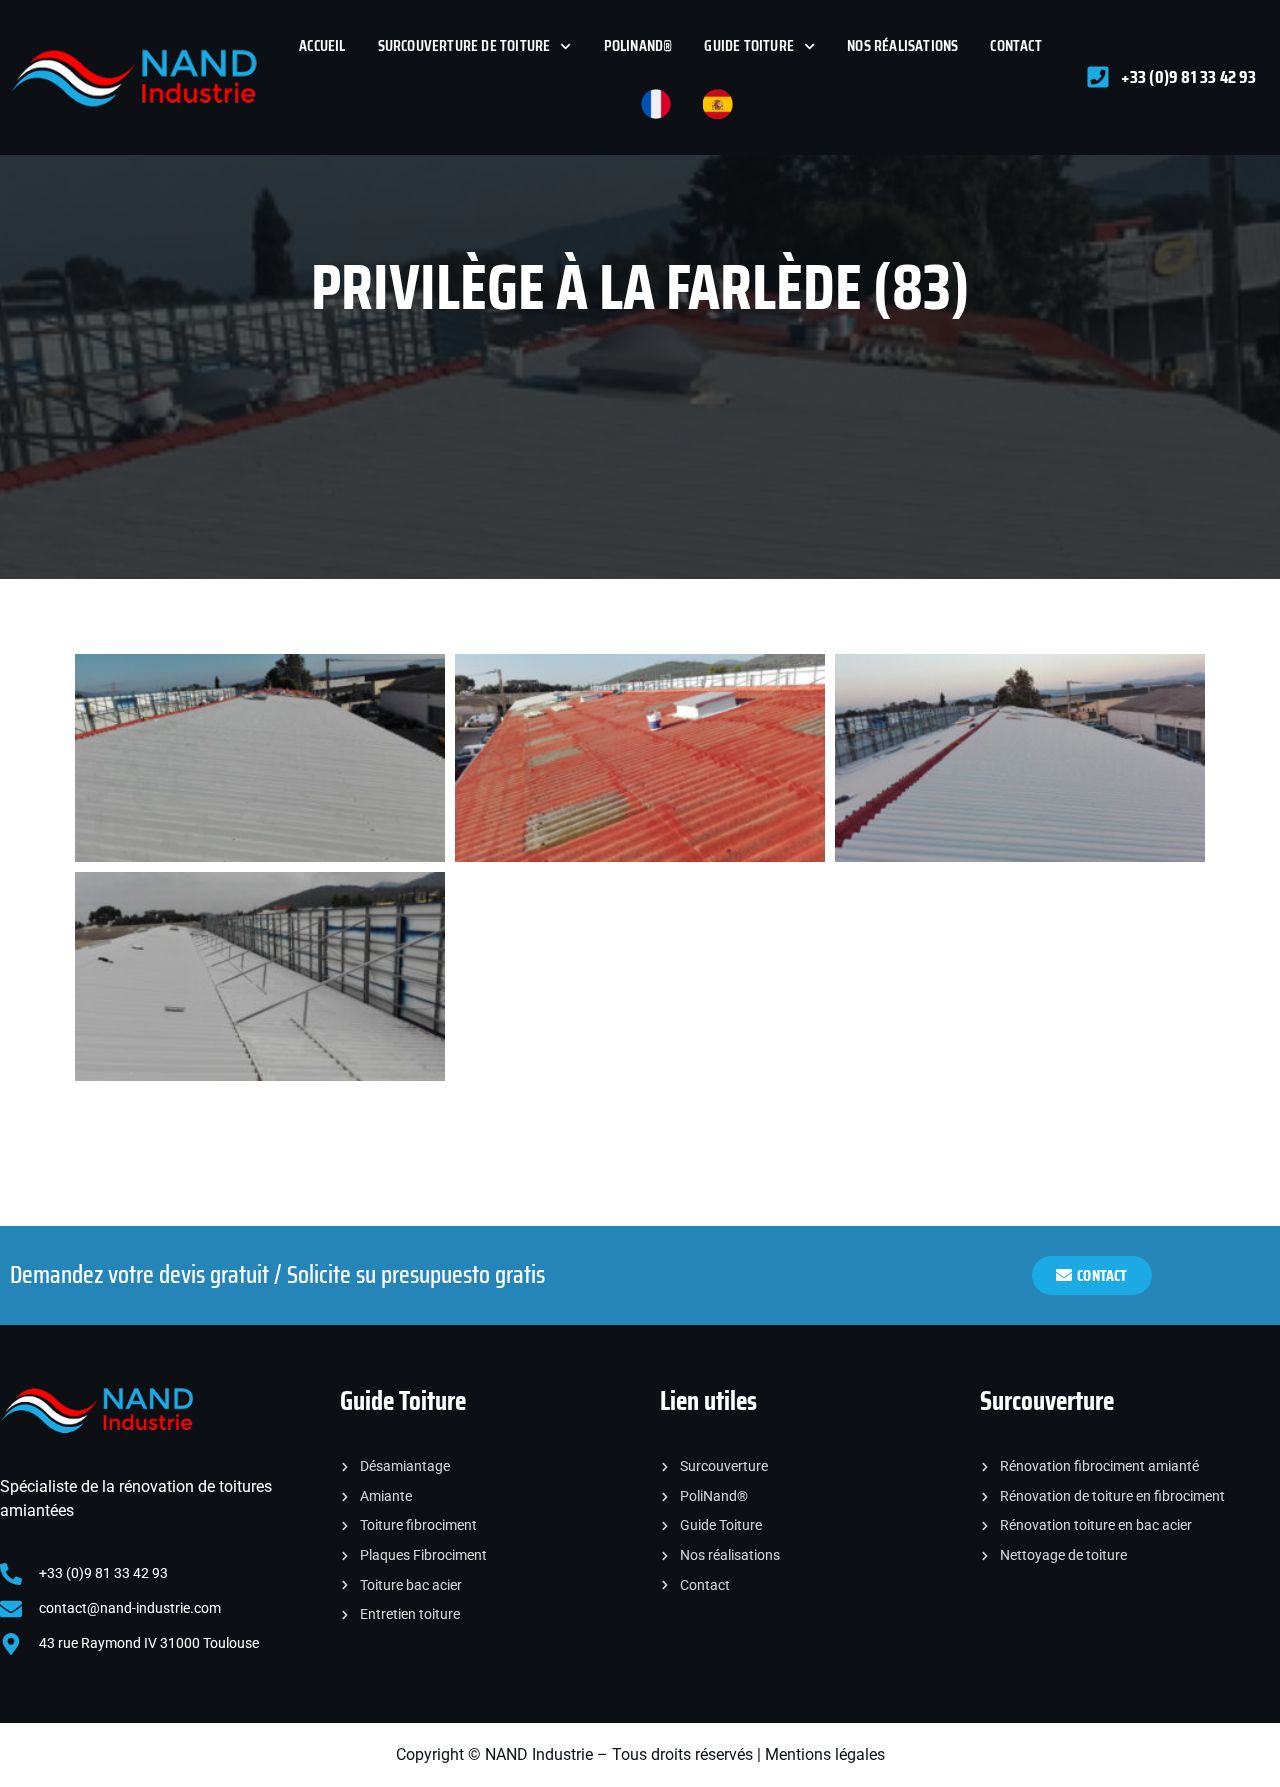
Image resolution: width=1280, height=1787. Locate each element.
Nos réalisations (902, 45)
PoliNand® (638, 45)
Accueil (322, 45)
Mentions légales (825, 1754)
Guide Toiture (749, 45)
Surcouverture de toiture (464, 45)
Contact (1015, 45)
